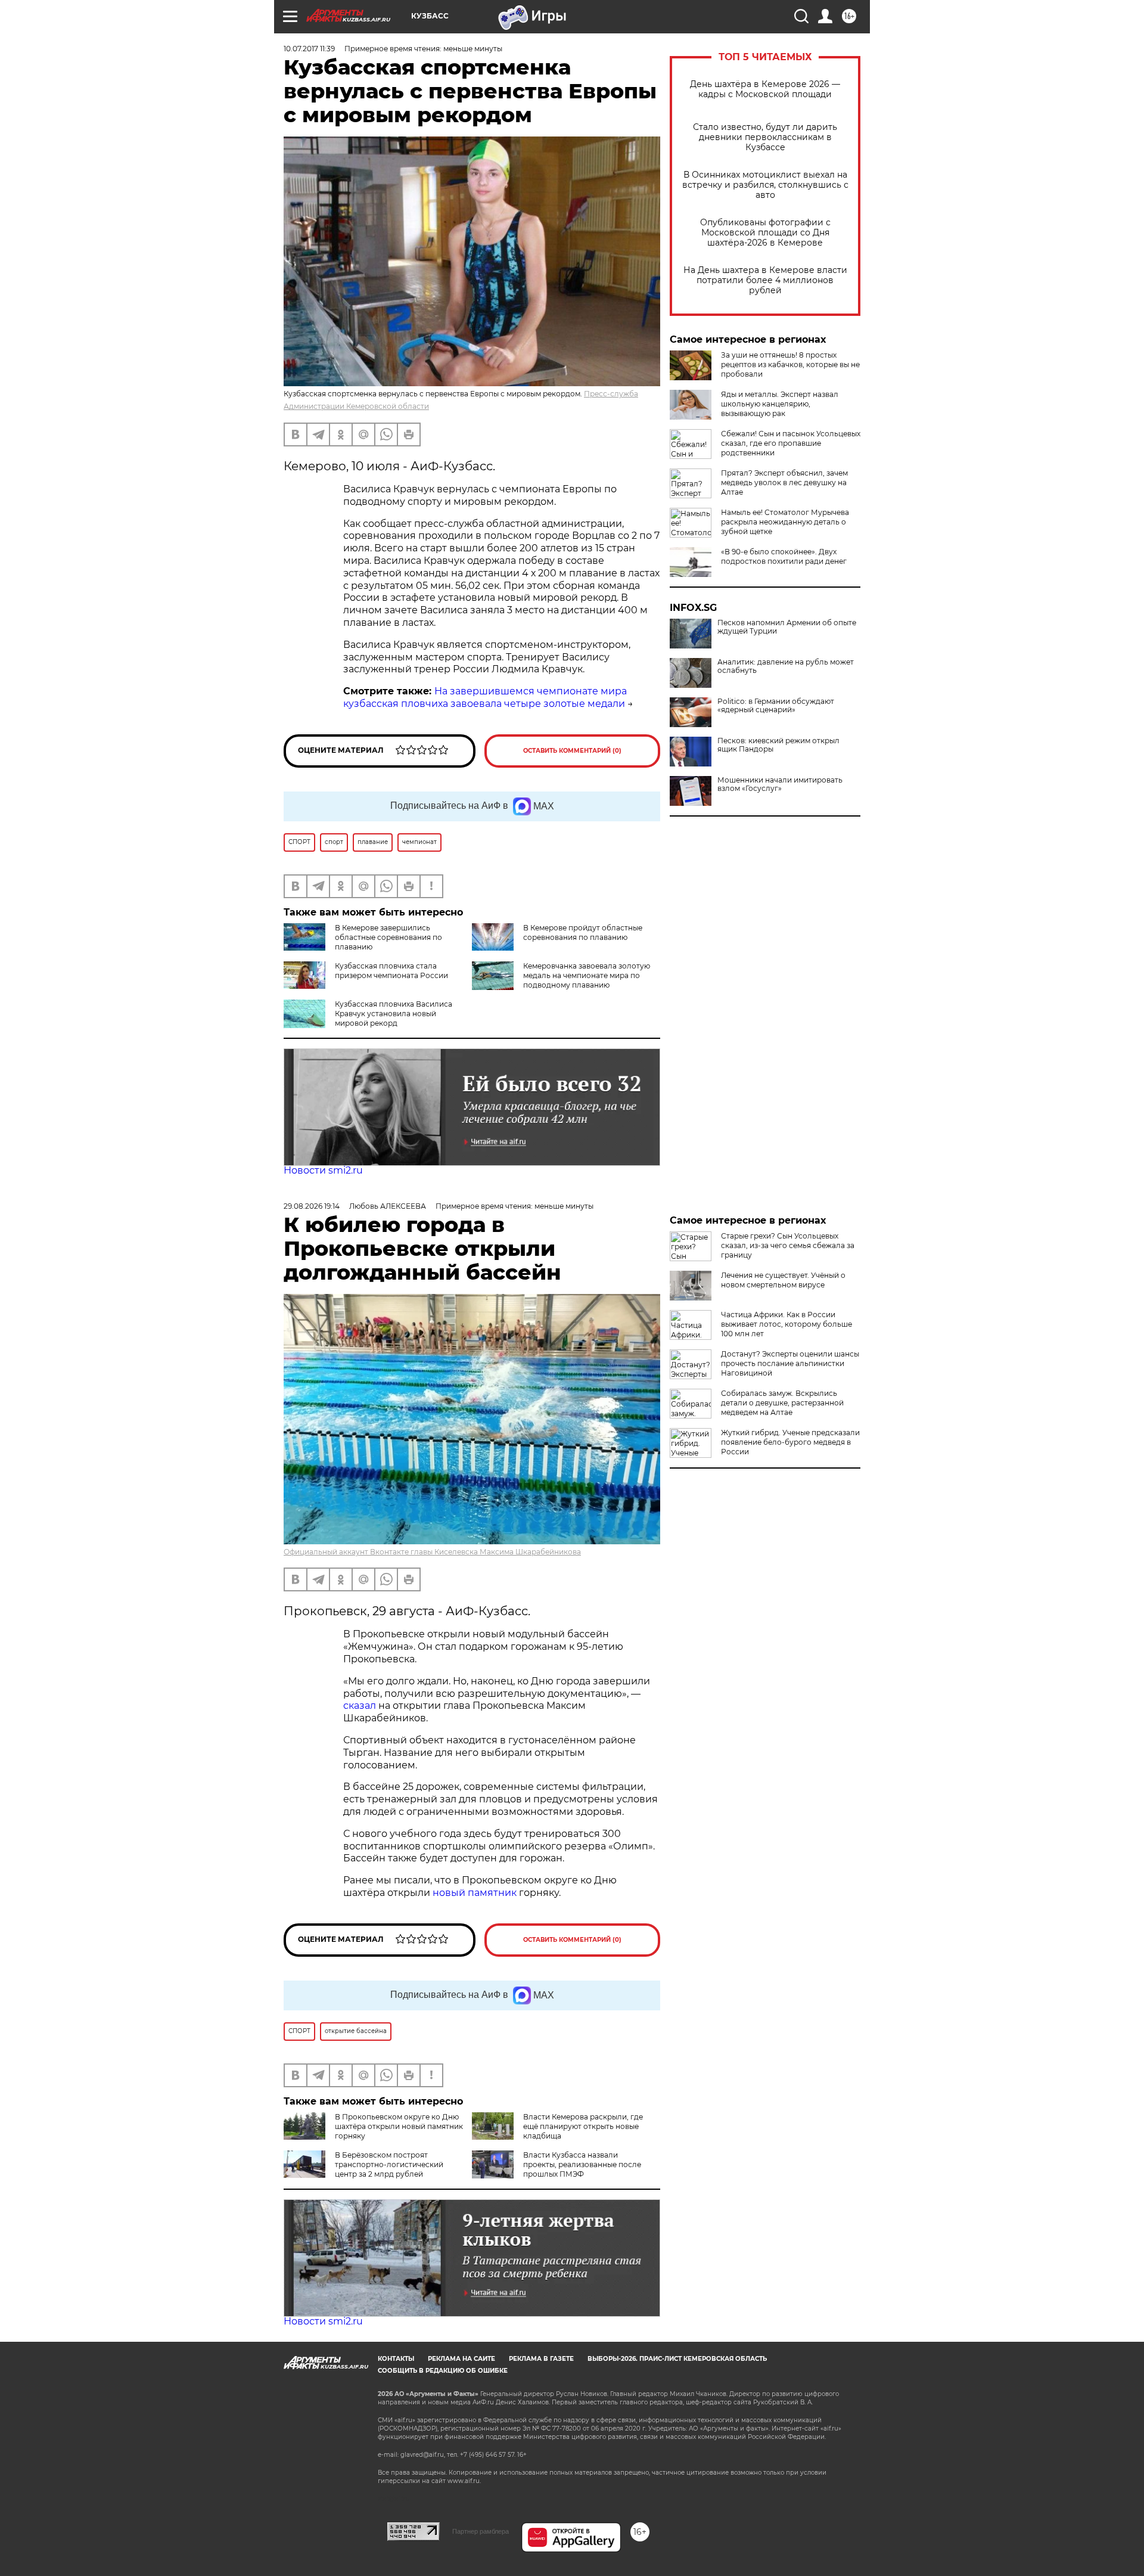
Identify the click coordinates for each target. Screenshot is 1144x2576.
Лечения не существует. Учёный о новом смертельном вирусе (783, 1280)
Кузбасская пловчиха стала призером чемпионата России (391, 971)
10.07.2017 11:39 (309, 49)
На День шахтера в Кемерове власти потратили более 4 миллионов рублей (765, 280)
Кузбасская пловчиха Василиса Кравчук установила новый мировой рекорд (394, 1014)
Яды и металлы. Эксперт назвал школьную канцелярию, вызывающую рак (780, 404)
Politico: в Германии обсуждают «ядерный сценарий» (776, 706)
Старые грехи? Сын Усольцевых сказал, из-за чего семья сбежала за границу (788, 1245)
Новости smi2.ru (323, 1170)
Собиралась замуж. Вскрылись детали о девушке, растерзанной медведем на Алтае (782, 1403)
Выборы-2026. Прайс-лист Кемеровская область (677, 2359)
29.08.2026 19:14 (312, 1206)
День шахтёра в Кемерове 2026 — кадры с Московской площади (765, 89)
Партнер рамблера (481, 2531)
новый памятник (475, 1893)
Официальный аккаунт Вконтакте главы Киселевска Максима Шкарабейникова (432, 1552)
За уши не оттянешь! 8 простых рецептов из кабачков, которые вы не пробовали (790, 364)
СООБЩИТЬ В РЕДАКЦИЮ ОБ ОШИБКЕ (443, 2371)
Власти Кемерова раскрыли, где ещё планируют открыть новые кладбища (583, 2126)
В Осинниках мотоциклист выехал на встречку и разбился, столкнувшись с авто (765, 185)
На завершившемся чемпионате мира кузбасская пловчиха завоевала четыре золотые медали (485, 697)
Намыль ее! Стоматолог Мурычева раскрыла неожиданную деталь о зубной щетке (785, 522)
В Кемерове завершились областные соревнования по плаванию (388, 937)
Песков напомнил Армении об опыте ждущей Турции (787, 627)
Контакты (396, 2359)
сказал (361, 1706)
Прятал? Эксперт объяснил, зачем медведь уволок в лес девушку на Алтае (784, 482)
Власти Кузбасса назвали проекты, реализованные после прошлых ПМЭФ (582, 2164)
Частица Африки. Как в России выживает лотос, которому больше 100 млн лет (786, 1324)
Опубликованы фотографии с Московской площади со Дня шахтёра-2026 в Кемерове (765, 233)
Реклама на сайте (461, 2359)
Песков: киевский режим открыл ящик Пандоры (778, 745)
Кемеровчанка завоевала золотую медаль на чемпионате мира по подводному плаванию (587, 975)
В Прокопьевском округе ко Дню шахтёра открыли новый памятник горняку (399, 2126)
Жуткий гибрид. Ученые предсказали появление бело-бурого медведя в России (790, 1442)
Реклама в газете (541, 2359)
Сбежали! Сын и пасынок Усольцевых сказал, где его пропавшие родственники (791, 443)
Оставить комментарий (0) (572, 751)
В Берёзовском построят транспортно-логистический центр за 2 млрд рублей (389, 2164)
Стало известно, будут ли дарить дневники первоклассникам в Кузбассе (765, 137)
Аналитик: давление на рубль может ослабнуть (786, 666)
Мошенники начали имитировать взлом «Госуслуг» (780, 784)
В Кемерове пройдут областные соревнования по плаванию (583, 932)
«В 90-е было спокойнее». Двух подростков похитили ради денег (784, 556)
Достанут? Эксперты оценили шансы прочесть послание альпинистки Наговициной (790, 1363)
